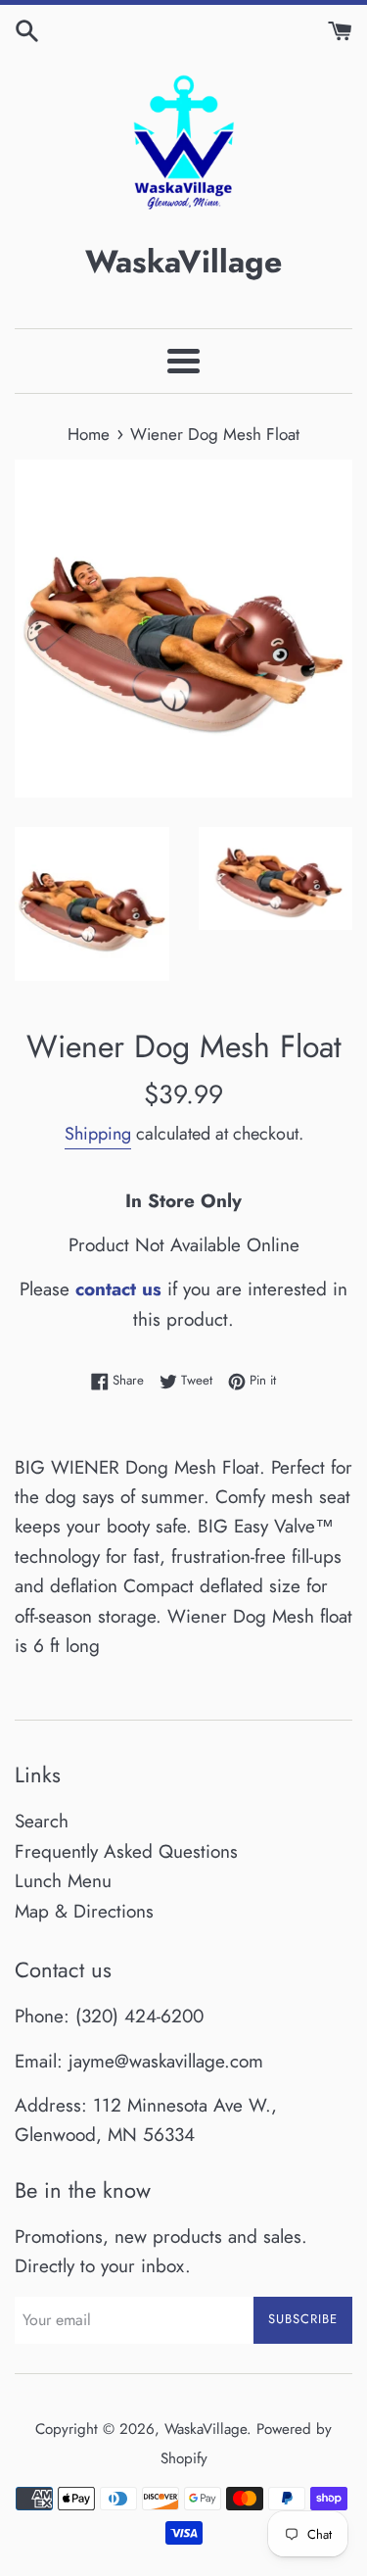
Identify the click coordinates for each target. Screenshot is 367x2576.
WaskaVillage (206, 2429)
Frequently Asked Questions (126, 1851)
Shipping (98, 1134)
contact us (118, 1289)
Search (42, 1821)
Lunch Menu (63, 1881)
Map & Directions (84, 1911)
